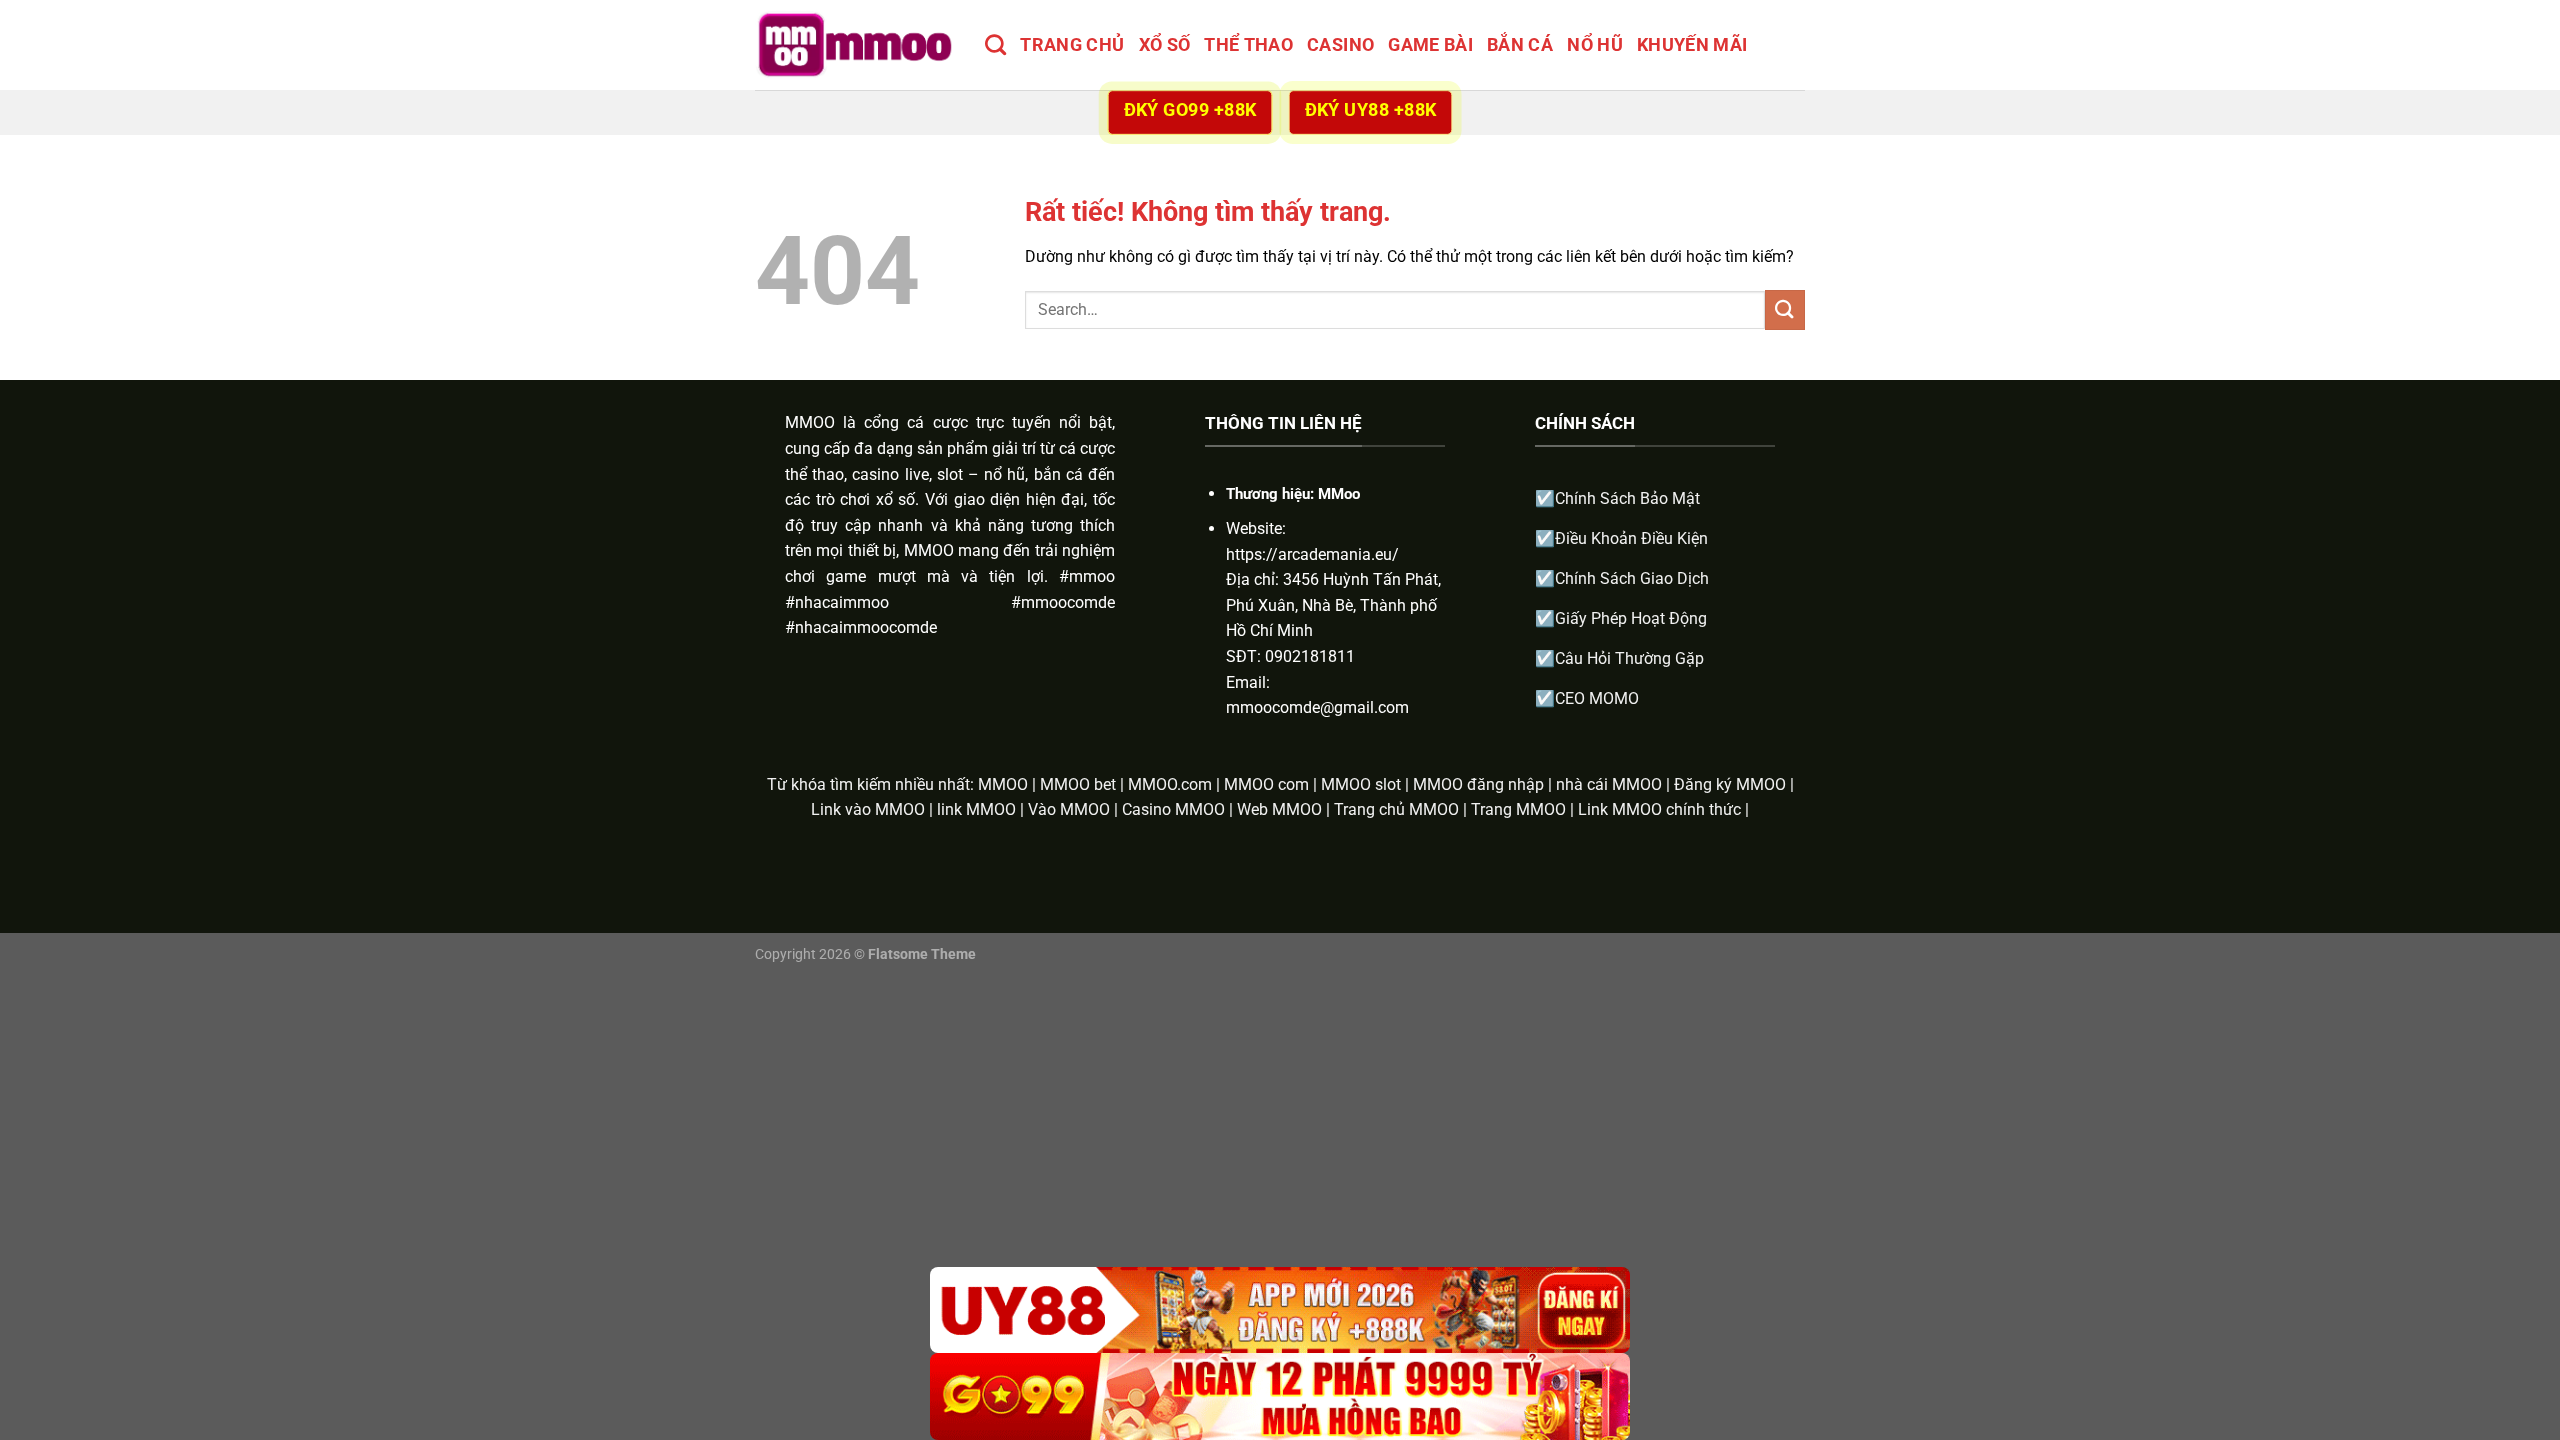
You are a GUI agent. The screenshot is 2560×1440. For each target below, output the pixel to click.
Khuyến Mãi (1692, 45)
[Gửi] (1785, 309)
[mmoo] (855, 45)
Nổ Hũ (1595, 45)
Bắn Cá (1520, 45)
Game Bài (1430, 45)
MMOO (810, 422)
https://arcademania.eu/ (1312, 554)
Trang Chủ (1072, 45)
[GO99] (1280, 1396)
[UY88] (1280, 1310)
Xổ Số (1165, 45)
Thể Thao (1248, 45)
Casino (1340, 45)
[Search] (995, 44)
